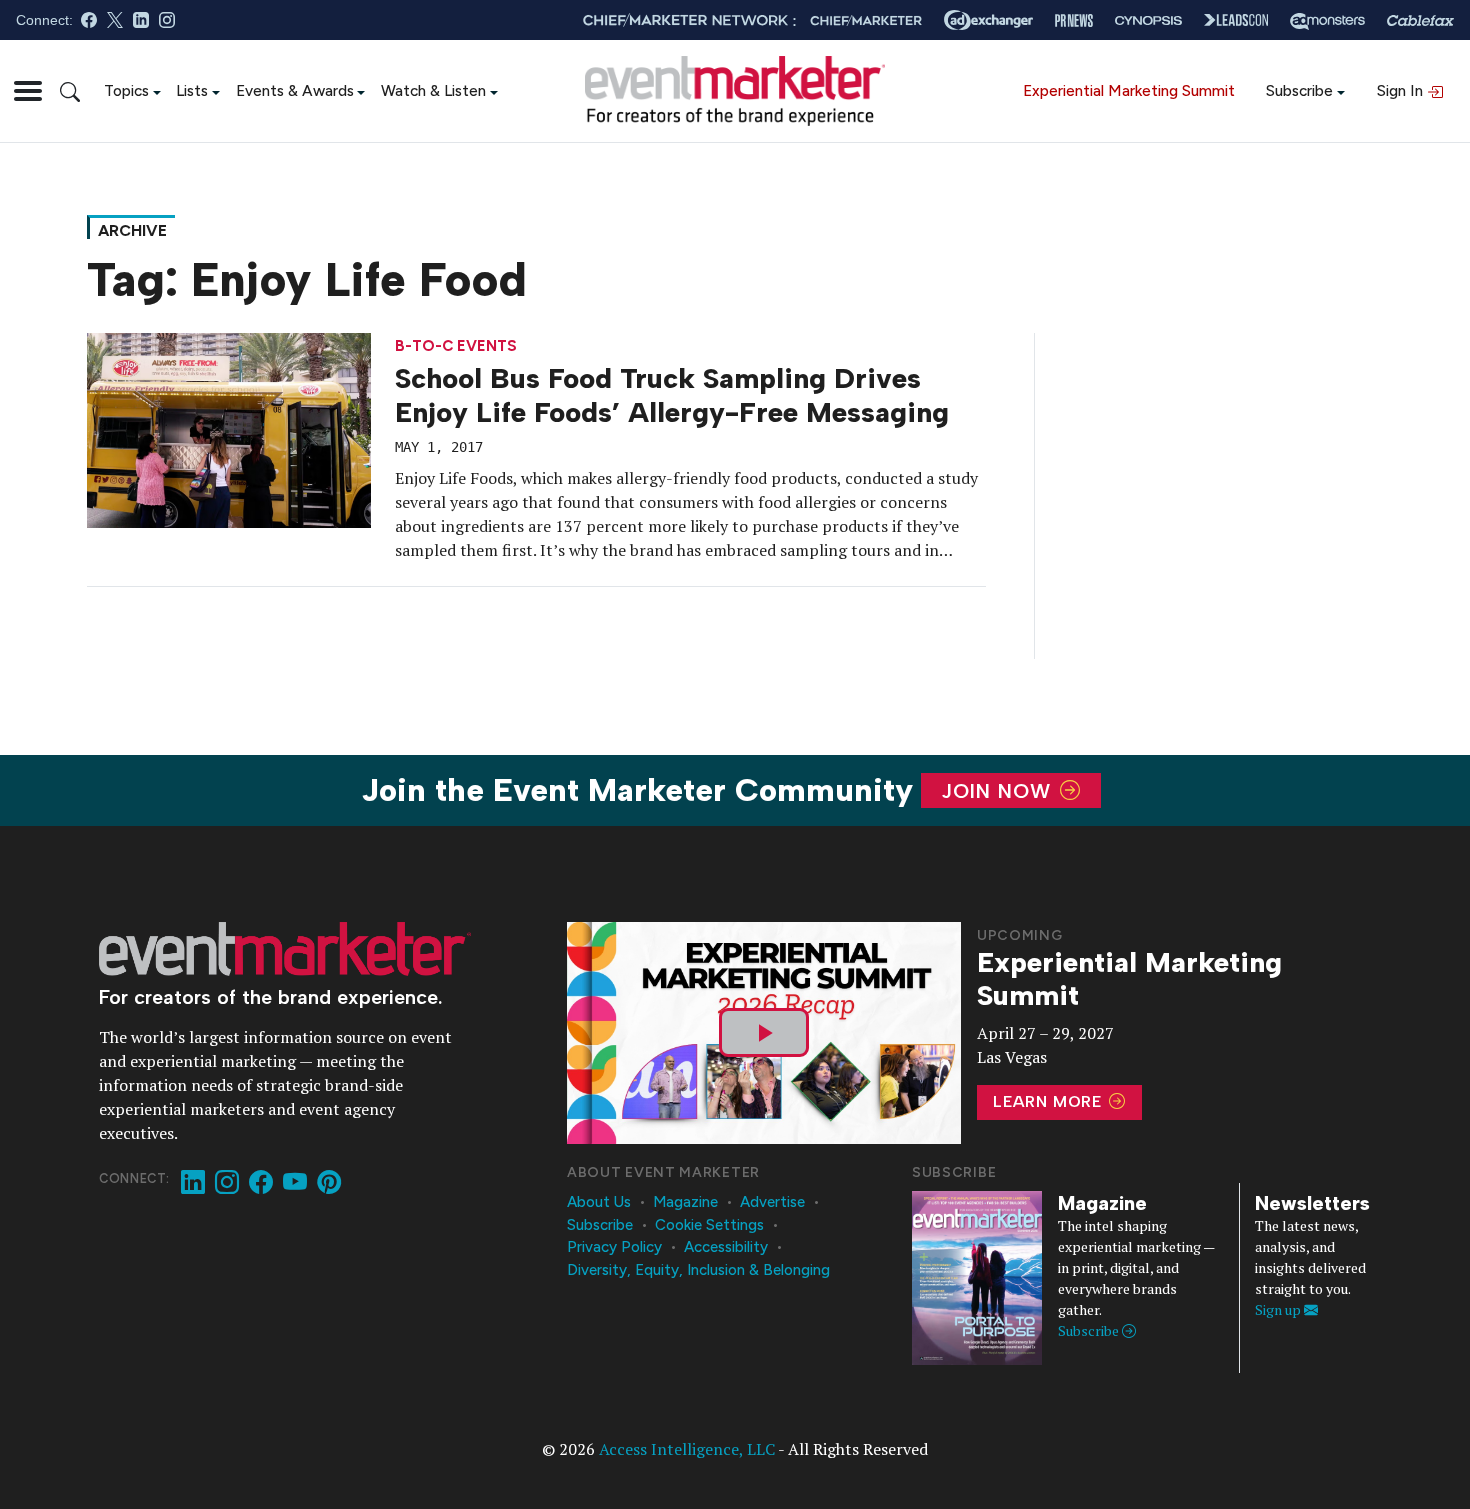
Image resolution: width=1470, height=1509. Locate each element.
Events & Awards (295, 90)
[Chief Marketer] (866, 20)
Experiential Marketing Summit (1129, 90)
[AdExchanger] (988, 20)
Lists (192, 90)
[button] (28, 91)
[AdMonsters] (1327, 20)
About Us (599, 1202)
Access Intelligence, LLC (687, 1449)
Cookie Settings (709, 1225)
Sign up (1279, 1309)
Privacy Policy (614, 1247)
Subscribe (1299, 90)
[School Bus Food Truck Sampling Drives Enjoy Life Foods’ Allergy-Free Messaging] (229, 429)
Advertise (772, 1202)
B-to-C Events (456, 346)
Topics (126, 90)
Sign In (1402, 90)
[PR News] (1074, 20)
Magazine (685, 1202)
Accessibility (726, 1247)
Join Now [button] (999, 791)
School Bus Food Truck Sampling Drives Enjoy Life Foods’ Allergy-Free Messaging (672, 395)
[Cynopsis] (1148, 20)
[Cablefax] (1420, 20)
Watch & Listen (433, 90)
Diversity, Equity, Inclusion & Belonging (698, 1270)
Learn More (1050, 1101)
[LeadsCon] (1236, 20)
